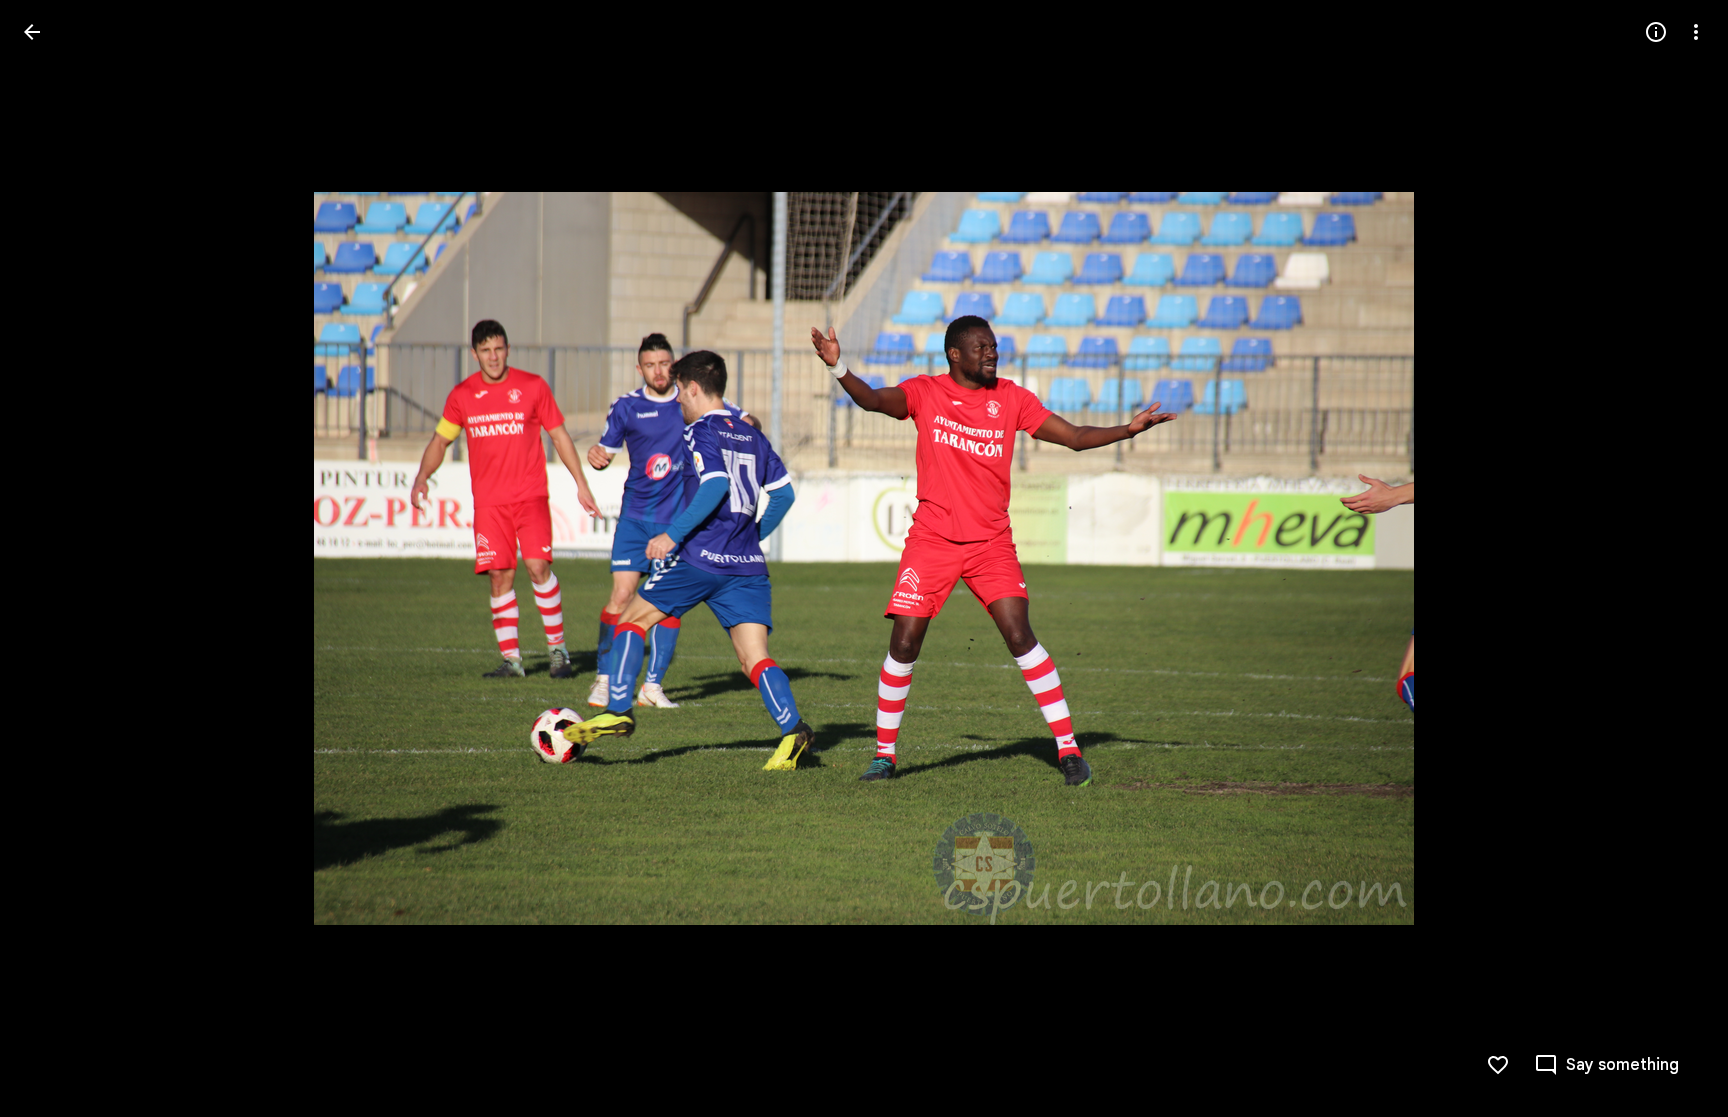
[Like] (1498, 1065)
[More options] (1696, 32)
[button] (56, 559)
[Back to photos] (32, 32)
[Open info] (1656, 32)
